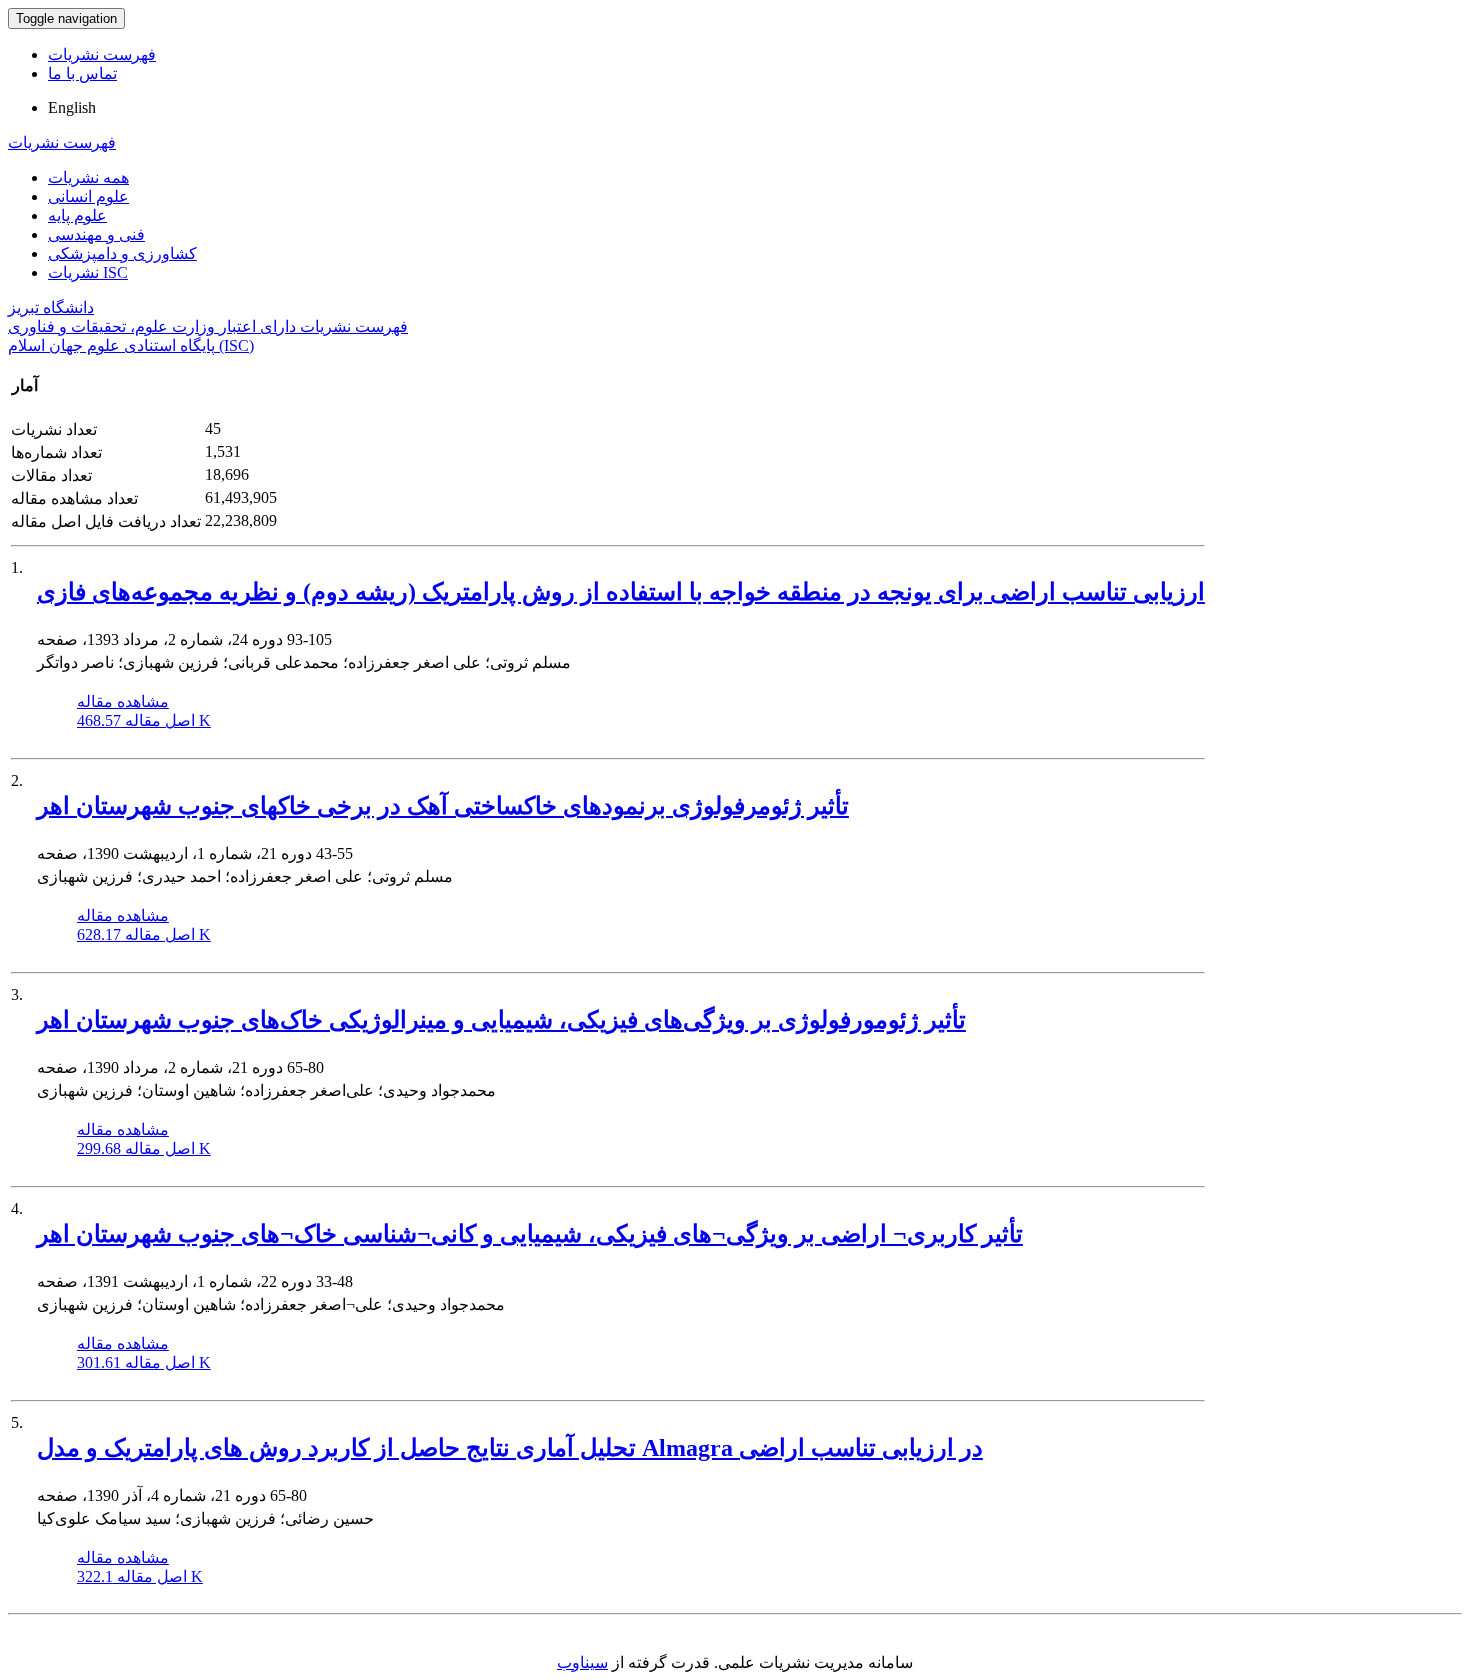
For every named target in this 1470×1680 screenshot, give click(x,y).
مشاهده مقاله (123, 701)
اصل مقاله (144, 720)
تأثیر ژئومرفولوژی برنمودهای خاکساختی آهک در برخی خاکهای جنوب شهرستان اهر (443, 806)
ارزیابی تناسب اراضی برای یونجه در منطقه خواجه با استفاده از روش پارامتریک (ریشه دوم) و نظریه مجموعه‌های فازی (621, 592)
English (72, 107)
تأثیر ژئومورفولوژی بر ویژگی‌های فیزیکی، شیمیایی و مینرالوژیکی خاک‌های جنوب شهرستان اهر (501, 1020)
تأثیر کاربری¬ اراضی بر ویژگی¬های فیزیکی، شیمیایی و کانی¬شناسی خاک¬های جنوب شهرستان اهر (530, 1234)
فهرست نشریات (102, 54)
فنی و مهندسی (96, 234)
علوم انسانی (88, 196)
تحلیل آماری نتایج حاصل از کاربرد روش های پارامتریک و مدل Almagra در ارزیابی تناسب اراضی (510, 1448)
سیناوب (582, 1662)
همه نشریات (88, 177)
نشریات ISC (88, 272)
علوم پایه (77, 215)
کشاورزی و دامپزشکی (122, 253)
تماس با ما (82, 73)
